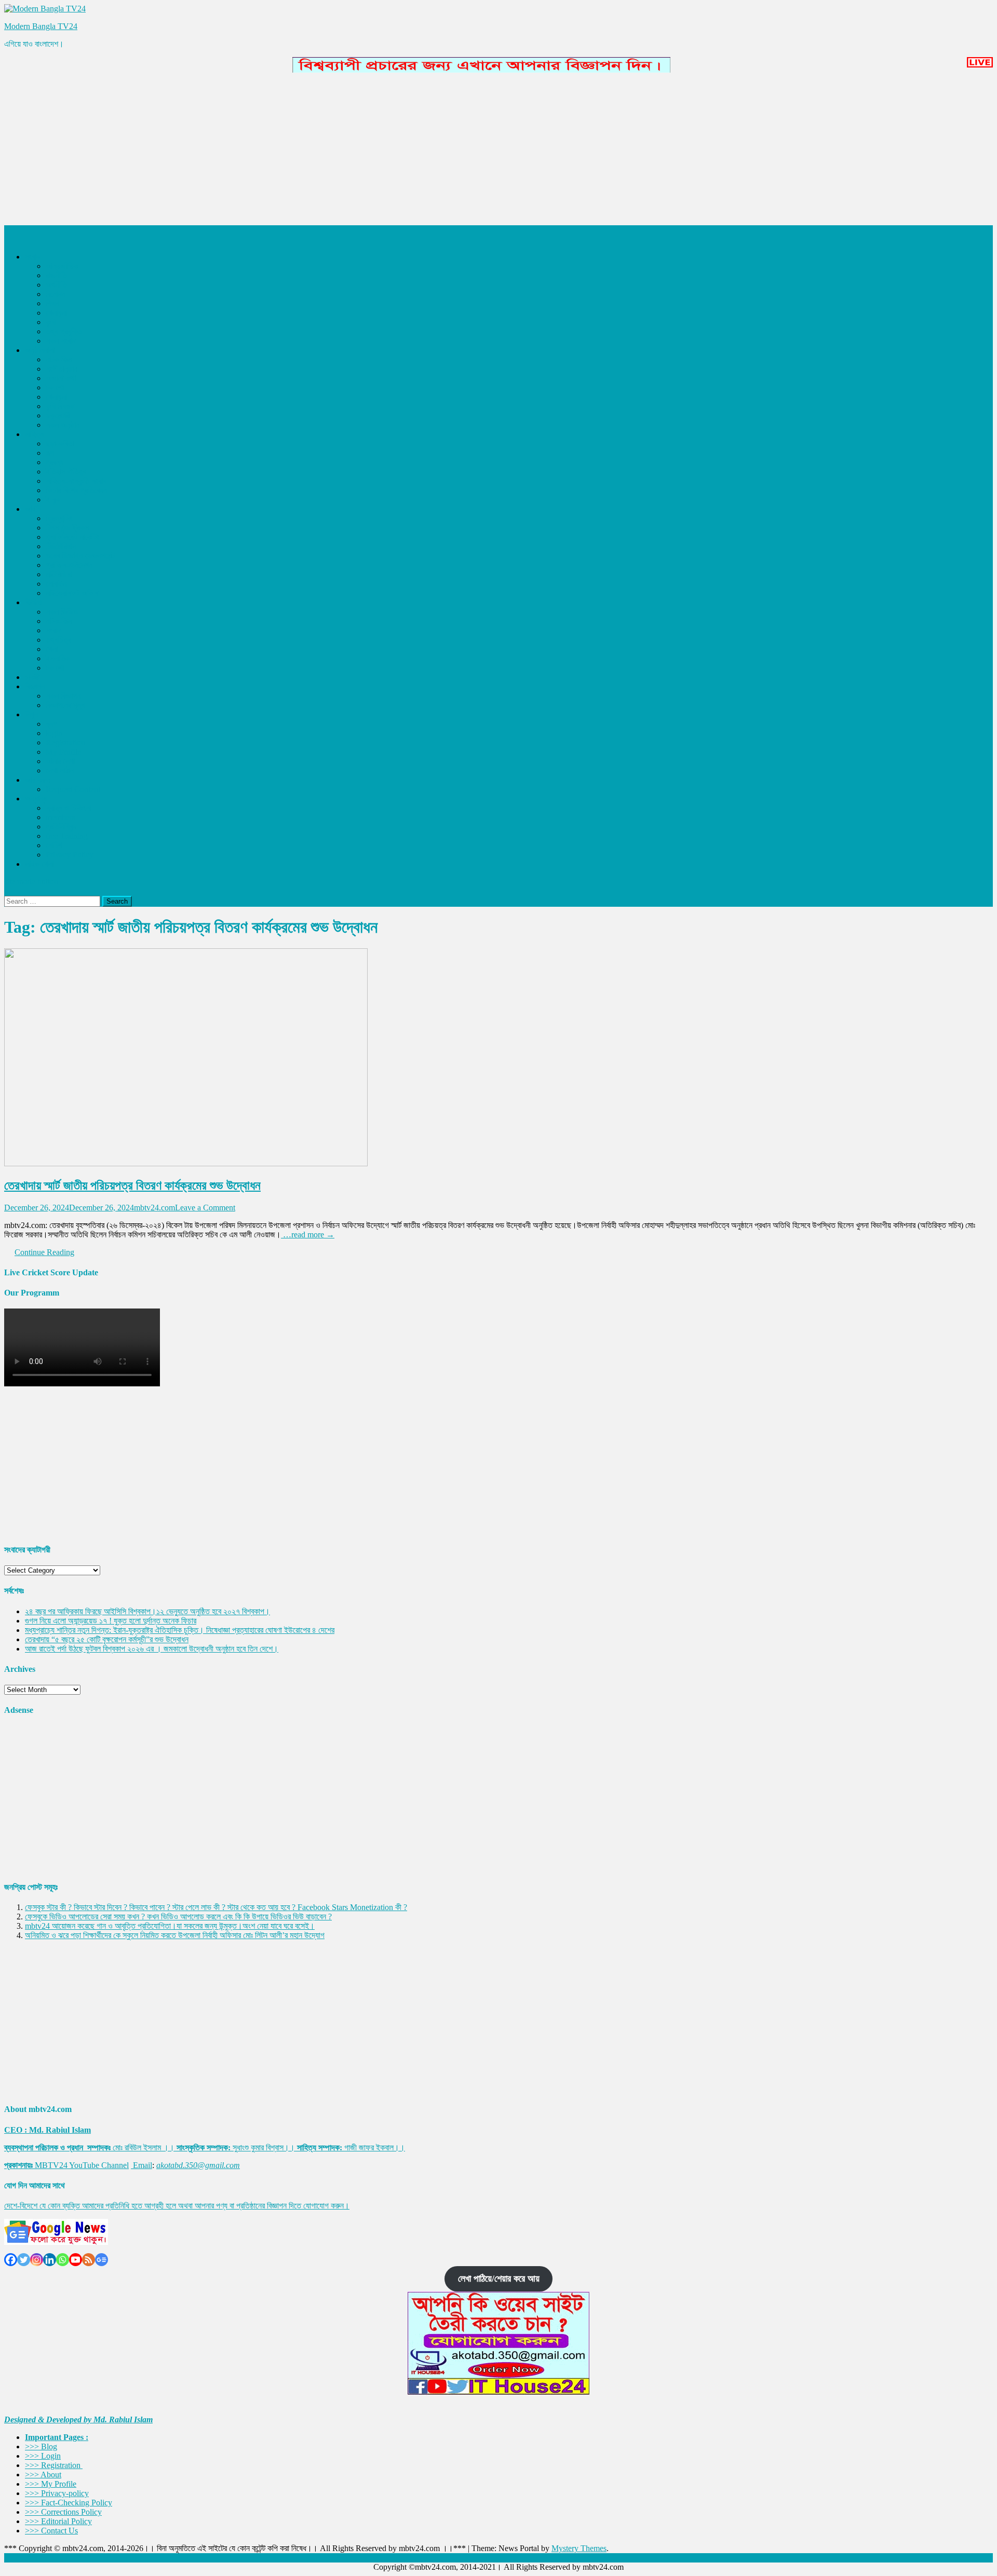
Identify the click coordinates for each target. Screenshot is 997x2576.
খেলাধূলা (56, 313)
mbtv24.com (154, 1208)
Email (143, 2165)
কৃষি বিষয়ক (60, 406)
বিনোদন (56, 294)
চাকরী (32, 677)
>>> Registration (54, 2465)
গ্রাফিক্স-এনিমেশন (69, 565)
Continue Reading (44, 1252)
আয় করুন (38, 780)
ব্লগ (51, 724)
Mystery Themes (579, 2548)
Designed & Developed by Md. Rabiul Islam (78, 2420)
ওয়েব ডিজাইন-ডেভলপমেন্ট (80, 556)
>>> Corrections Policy (63, 2512)
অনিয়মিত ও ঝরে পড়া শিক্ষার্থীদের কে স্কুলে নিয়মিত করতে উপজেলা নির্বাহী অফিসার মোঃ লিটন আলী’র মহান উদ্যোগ (175, 1935)
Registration (65, 742)
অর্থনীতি (56, 285)
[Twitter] (24, 2260)
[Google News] (102, 2260)
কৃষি (51, 322)
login (54, 733)
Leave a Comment (205, 1208)
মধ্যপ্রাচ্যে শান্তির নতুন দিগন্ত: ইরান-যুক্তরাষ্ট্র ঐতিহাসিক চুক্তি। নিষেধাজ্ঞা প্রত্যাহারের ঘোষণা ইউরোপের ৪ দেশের (180, 1630)
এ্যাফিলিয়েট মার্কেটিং (72, 537)
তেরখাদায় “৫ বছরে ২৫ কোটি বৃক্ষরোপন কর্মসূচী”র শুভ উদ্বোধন (107, 1639)
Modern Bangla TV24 (41, 26)
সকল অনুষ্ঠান (63, 425)
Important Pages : (57, 2437)
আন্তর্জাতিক (62, 266)
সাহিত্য (35, 434)
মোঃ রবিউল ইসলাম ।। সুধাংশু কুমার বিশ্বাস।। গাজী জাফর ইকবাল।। (205, 2148)
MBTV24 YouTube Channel (82, 2165)
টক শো (55, 387)
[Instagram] (37, 2260)
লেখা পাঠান (60, 771)
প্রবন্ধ (55, 462)
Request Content (73, 789)
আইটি (33, 509)
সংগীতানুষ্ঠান (62, 369)
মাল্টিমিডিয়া (59, 574)
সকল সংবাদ (61, 341)
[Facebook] (11, 2260)
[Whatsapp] (63, 2260)
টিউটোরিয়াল (61, 546)
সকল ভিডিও (62, 612)
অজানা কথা (61, 378)
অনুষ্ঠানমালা (40, 350)
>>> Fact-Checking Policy (69, 2503)
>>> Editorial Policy (58, 2521)
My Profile (63, 752)
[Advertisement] (316, 152)
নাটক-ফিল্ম (59, 359)
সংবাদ (32, 257)
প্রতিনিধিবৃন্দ (61, 827)
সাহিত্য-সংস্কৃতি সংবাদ (76, 481)
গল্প (50, 453)
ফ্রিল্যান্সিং (59, 518)
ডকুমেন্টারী (58, 415)
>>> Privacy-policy (57, 2493)
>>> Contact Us (51, 2531)
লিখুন (31, 714)
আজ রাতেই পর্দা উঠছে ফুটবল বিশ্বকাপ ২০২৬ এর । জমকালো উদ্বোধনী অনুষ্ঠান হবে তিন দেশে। (152, 1649)
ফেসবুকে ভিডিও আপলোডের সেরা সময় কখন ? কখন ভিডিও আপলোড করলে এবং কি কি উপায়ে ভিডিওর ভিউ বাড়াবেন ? (178, 1917)
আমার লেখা (60, 761)
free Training (67, 836)
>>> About (43, 2475)
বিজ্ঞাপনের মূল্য (65, 705)
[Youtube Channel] (76, 2260)
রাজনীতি (56, 275)
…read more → (308, 1235)
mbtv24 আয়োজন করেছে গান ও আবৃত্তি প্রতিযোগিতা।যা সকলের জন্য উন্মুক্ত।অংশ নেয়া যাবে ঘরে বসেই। (170, 1926)
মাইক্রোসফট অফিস (72, 593)
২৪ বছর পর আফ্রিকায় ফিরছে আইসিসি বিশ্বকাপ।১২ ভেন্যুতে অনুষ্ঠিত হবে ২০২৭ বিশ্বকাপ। (147, 1611)
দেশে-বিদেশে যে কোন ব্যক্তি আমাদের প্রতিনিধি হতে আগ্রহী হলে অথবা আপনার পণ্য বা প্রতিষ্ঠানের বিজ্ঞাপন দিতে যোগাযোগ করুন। (177, 2206)
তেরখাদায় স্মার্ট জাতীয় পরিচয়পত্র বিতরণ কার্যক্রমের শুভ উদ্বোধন (132, 1185)
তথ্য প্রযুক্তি (64, 331)
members (60, 817)
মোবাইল (56, 584)
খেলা (52, 649)
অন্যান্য (36, 799)
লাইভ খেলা (39, 864)
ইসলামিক (58, 658)
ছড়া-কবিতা (60, 444)
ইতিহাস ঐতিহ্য (66, 472)
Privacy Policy (70, 855)
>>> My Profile (51, 2484)
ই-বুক (53, 500)
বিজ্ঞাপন (35, 686)
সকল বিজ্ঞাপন (63, 696)
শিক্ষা (52, 303)
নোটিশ (54, 845)
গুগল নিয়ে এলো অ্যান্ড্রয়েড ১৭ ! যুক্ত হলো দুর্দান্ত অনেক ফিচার (111, 1621)
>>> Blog (41, 2446)
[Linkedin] (50, 2260)
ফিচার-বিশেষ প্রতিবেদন (76, 490)
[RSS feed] (89, 2260)
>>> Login (43, 2456)
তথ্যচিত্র (58, 640)
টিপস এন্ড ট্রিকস (67, 528)
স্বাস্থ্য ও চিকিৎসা (69, 808)
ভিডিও (33, 602)
